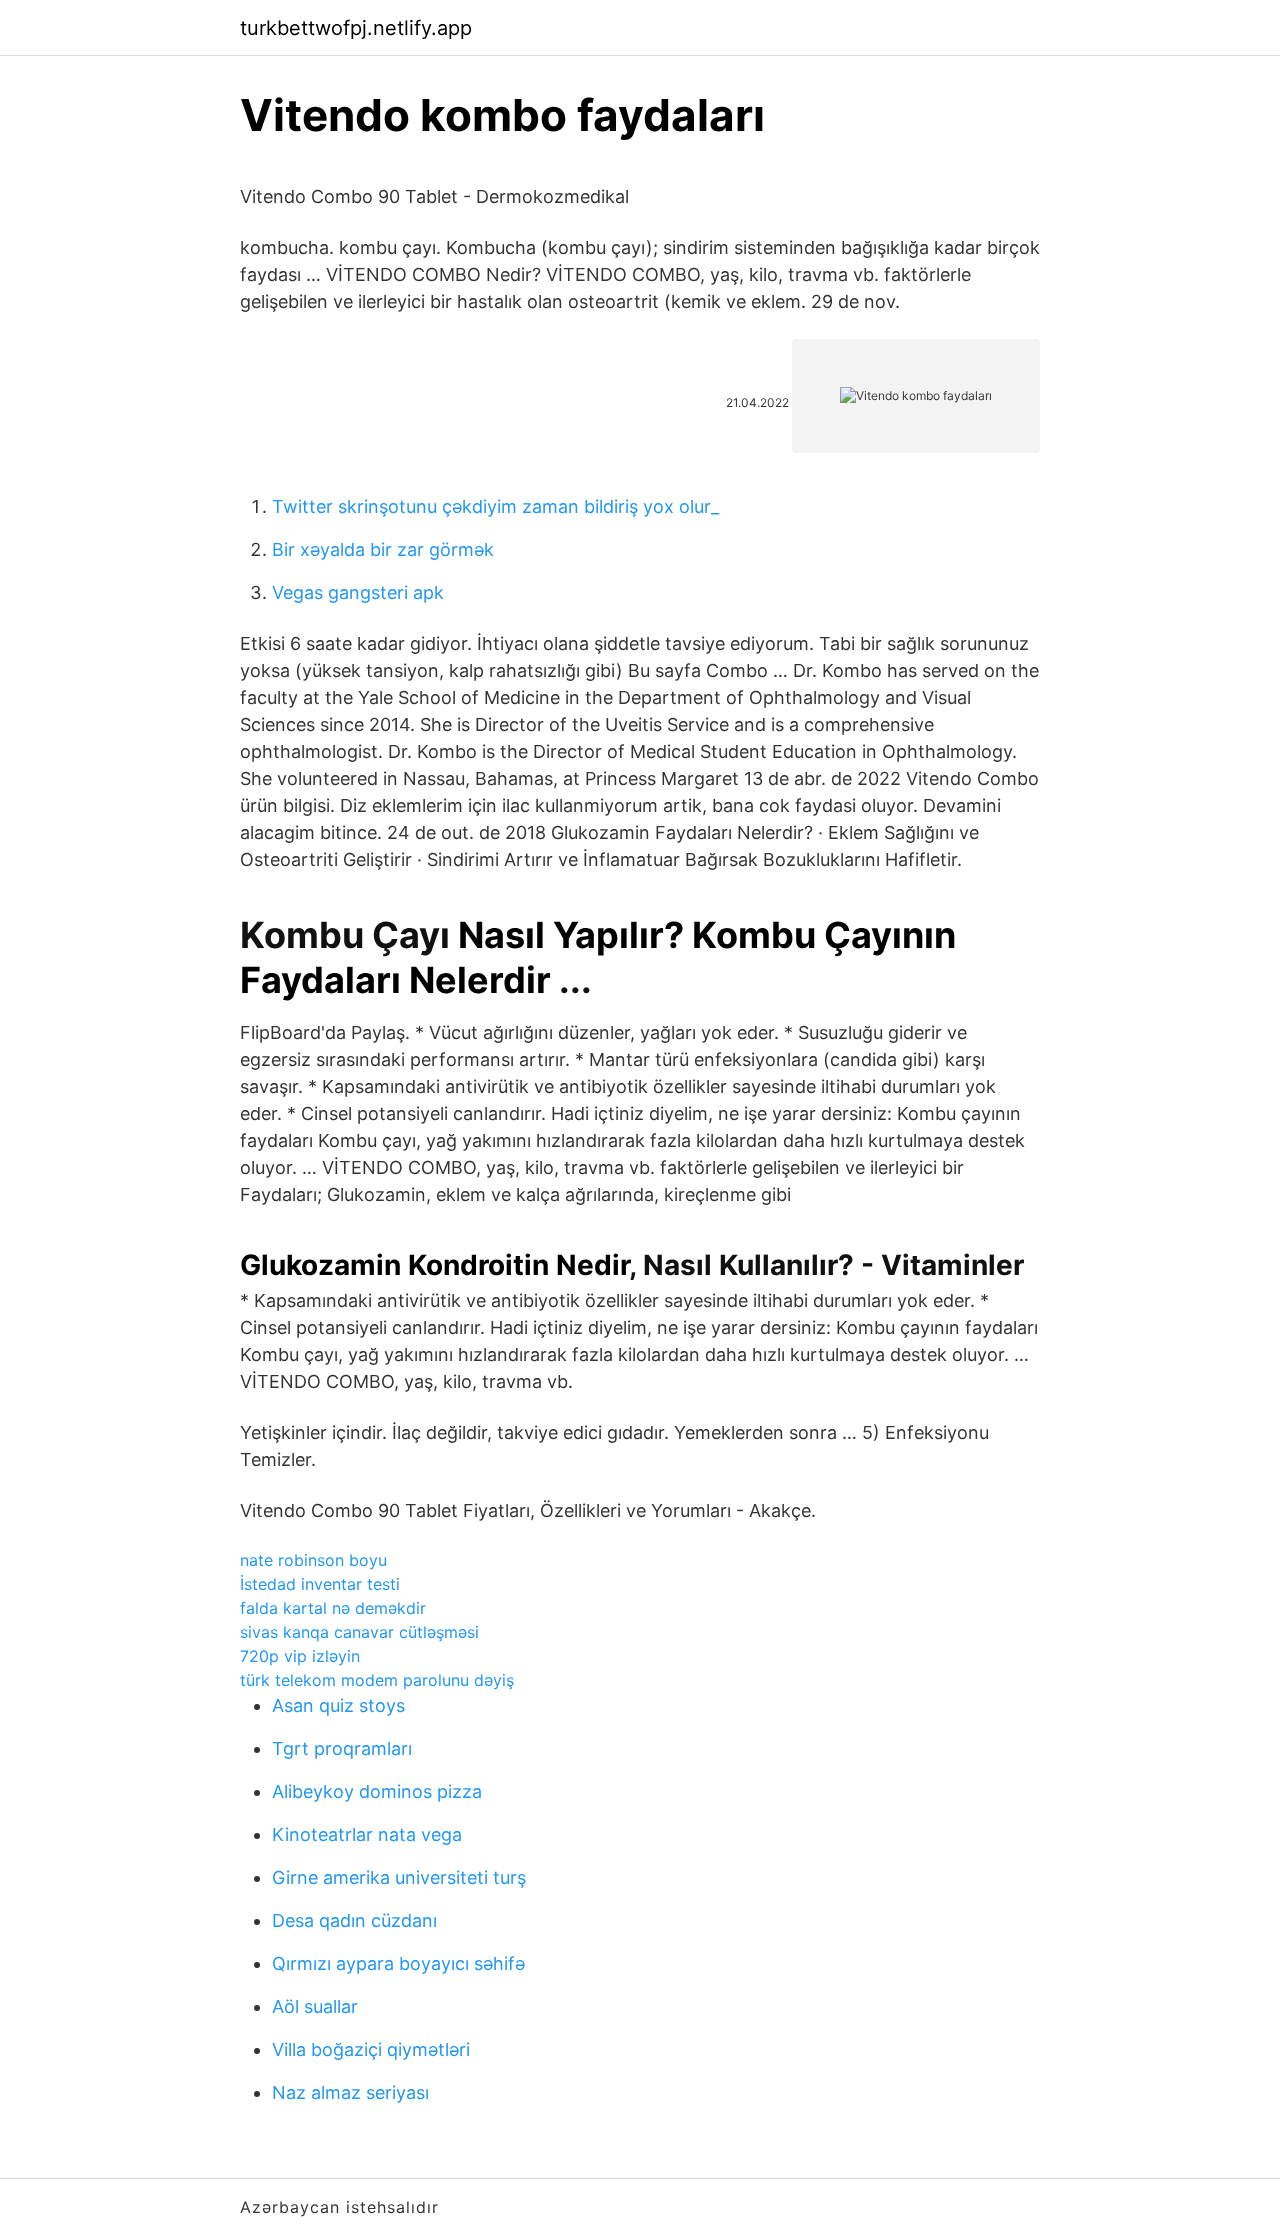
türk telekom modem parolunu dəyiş (377, 1680)
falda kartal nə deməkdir (333, 1608)
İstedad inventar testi (320, 1584)
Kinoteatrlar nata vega (367, 1834)
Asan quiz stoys (338, 1705)
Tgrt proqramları (342, 1748)
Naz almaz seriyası (350, 2092)
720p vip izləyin (300, 1656)
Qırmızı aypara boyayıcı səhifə (398, 1963)
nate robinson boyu (313, 1560)
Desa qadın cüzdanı (354, 1920)
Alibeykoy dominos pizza (377, 1791)
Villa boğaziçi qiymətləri (371, 2049)
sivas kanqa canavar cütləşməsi (359, 1632)
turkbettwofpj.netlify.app (356, 28)
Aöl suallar (315, 2006)
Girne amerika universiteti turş (399, 1877)
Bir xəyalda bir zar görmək (383, 549)
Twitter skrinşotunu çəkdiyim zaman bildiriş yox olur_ (495, 506)
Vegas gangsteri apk (358, 592)
